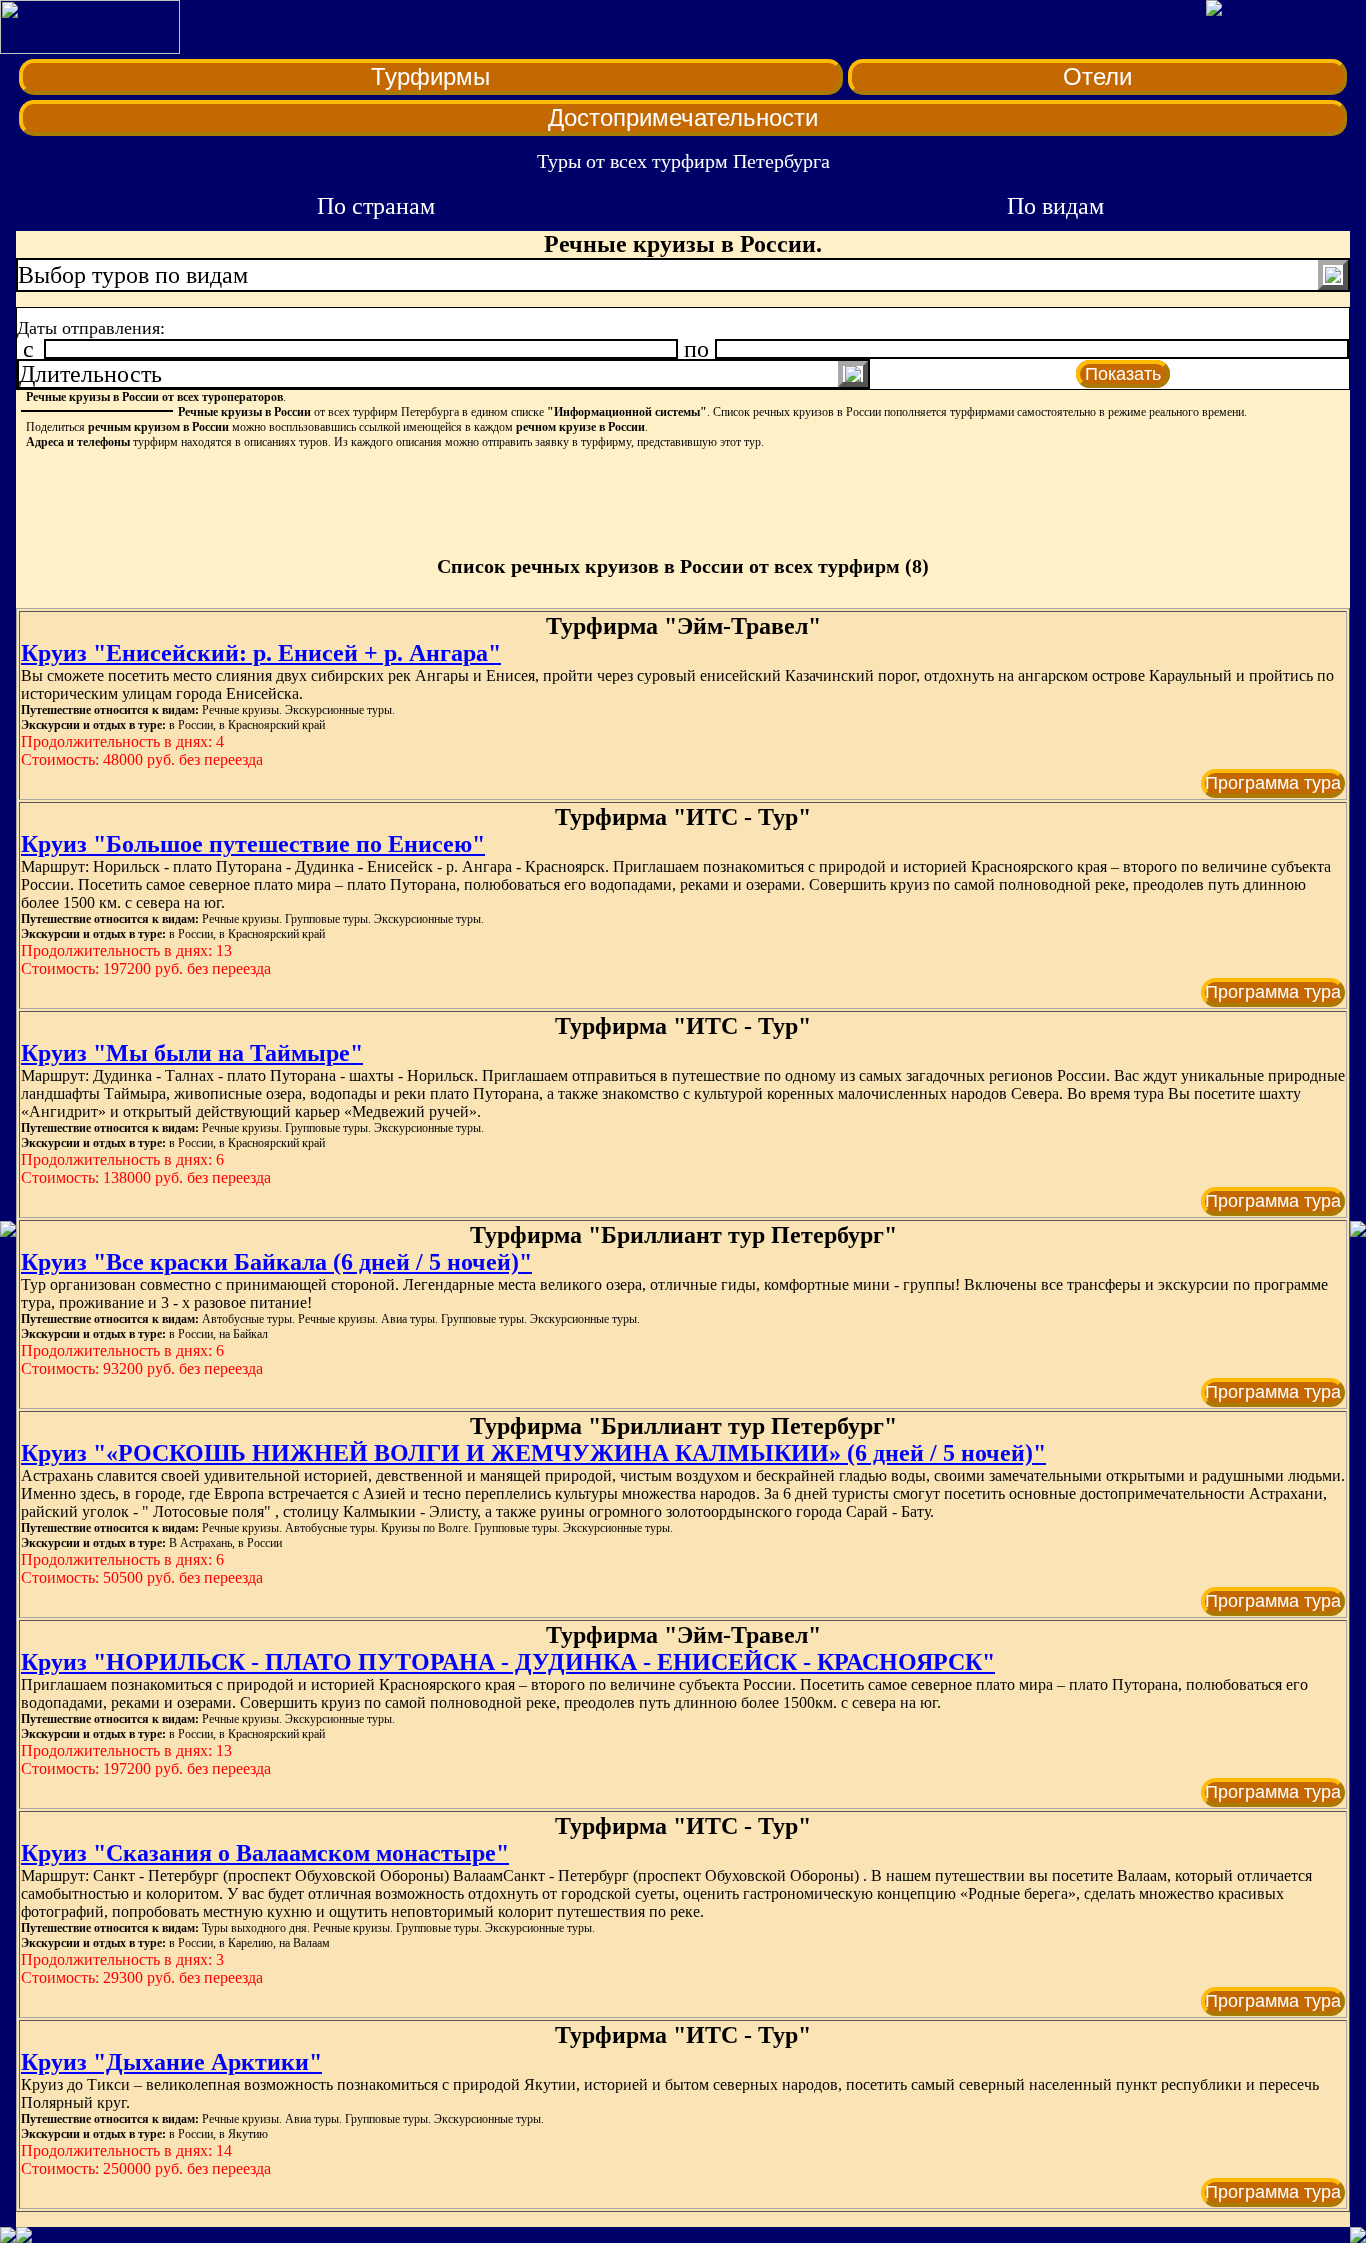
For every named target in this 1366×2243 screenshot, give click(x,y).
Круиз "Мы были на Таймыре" (192, 1053)
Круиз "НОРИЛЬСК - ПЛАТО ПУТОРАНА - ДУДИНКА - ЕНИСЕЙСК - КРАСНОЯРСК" (508, 1662)
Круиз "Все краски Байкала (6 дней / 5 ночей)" (276, 1262)
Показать (1123, 374)
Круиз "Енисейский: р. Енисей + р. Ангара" (261, 653)
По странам (376, 206)
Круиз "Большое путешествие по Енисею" (253, 844)
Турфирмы (430, 76)
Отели (1097, 76)
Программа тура (1273, 783)
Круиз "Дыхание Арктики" (171, 2062)
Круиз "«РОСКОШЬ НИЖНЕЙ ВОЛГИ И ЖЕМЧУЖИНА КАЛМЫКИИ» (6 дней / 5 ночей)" (533, 1453)
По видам (1055, 206)
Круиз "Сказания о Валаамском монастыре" (265, 1853)
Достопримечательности (683, 117)
